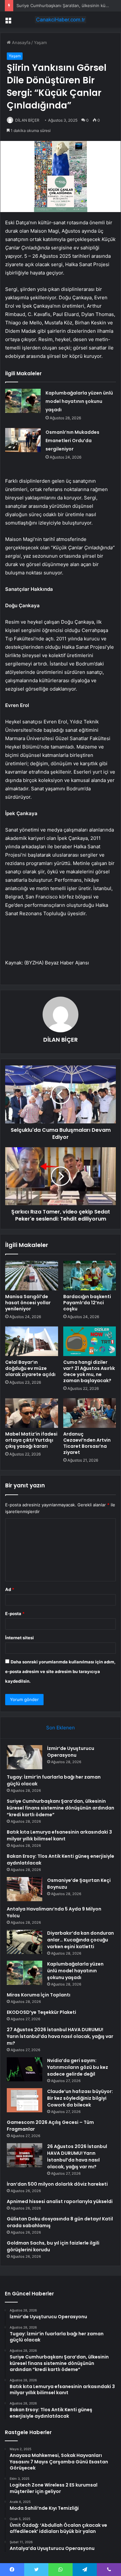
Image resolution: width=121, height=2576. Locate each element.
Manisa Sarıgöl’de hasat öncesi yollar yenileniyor (28, 1303)
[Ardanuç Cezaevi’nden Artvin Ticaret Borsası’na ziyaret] (90, 1413)
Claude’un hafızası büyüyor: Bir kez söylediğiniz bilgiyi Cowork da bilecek (80, 2098)
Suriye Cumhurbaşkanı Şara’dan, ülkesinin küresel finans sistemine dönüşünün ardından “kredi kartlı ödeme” (60, 1808)
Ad (10, 1589)
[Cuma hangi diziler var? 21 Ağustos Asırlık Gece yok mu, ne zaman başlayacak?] (90, 1341)
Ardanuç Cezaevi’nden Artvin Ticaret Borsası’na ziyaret (87, 1443)
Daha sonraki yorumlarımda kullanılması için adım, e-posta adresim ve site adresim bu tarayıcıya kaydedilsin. (60, 1671)
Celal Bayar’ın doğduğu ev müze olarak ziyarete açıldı (30, 1368)
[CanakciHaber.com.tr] (61, 20)
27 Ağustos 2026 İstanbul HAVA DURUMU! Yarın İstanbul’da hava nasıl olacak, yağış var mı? (60, 2036)
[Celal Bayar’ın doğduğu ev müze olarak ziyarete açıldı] (32, 1341)
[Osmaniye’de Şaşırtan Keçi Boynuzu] (25, 1889)
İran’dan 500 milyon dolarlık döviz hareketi (57, 2184)
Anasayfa (20, 42)
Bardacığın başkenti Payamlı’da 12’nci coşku (87, 1303)
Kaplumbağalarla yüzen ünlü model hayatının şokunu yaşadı (79, 401)
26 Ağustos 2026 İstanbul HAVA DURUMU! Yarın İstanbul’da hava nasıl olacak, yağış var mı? (77, 2157)
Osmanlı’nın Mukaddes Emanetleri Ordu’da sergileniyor (72, 441)
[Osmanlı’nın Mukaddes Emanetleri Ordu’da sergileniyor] (23, 440)
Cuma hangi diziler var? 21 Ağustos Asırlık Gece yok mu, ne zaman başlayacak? (89, 1371)
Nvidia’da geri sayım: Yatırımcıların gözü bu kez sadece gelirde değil (78, 2067)
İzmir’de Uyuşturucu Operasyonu (71, 1752)
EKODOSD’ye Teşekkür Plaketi (41, 2012)
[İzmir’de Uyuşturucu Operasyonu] (25, 1757)
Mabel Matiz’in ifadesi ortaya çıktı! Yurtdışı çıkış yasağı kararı (31, 1440)
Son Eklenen (60, 1728)
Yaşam (40, 42)
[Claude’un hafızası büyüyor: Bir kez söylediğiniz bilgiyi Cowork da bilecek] (25, 2100)
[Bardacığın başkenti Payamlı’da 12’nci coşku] (90, 1276)
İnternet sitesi (20, 1638)
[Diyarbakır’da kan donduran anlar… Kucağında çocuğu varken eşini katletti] (25, 1942)
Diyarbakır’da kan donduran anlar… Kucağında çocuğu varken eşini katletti (81, 1940)
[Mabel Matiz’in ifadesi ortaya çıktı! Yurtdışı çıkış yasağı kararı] (32, 1413)
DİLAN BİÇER (27, 120)
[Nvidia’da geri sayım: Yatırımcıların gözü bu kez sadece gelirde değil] (25, 2069)
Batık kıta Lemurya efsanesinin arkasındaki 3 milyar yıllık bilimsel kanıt (59, 1835)
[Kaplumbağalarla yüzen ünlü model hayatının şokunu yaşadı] (23, 401)
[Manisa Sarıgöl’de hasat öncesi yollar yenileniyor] (32, 1276)
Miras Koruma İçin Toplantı (39, 1995)
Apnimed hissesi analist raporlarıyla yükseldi (60, 2201)
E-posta (15, 1613)
